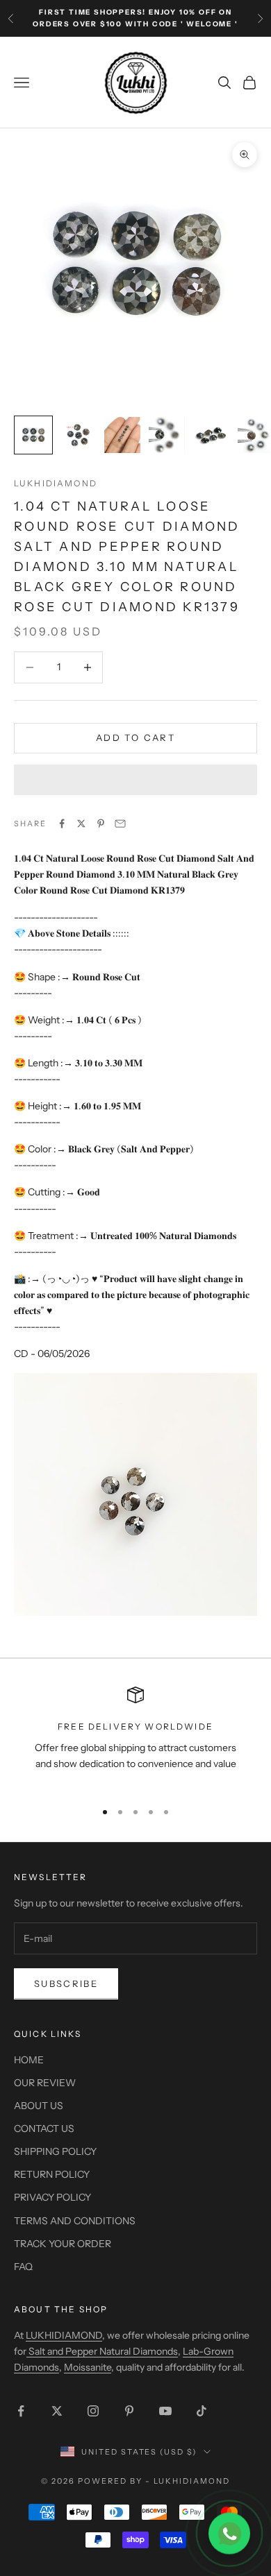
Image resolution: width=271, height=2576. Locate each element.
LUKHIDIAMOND (56, 483)
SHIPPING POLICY (55, 2151)
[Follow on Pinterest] (129, 2411)
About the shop (61, 2309)
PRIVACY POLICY (52, 2197)
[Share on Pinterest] (101, 824)
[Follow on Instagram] (93, 2411)
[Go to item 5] (211, 435)
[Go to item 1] (33, 435)
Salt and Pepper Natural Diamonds (102, 2351)
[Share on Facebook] (62, 824)
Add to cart (135, 737)
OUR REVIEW (45, 2083)
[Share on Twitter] (81, 824)
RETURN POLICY (52, 2174)
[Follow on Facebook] (21, 2411)
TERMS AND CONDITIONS (75, 2221)
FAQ (23, 2267)
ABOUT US (39, 2106)
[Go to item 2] (78, 435)
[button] (135, 780)
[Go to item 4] (167, 435)
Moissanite (88, 2367)
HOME (29, 2060)
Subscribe (66, 1984)
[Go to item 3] (122, 435)
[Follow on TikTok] (202, 2411)
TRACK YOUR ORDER (63, 2244)
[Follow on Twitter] (57, 2411)
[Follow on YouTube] (165, 2411)
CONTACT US (44, 2129)
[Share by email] (120, 824)
